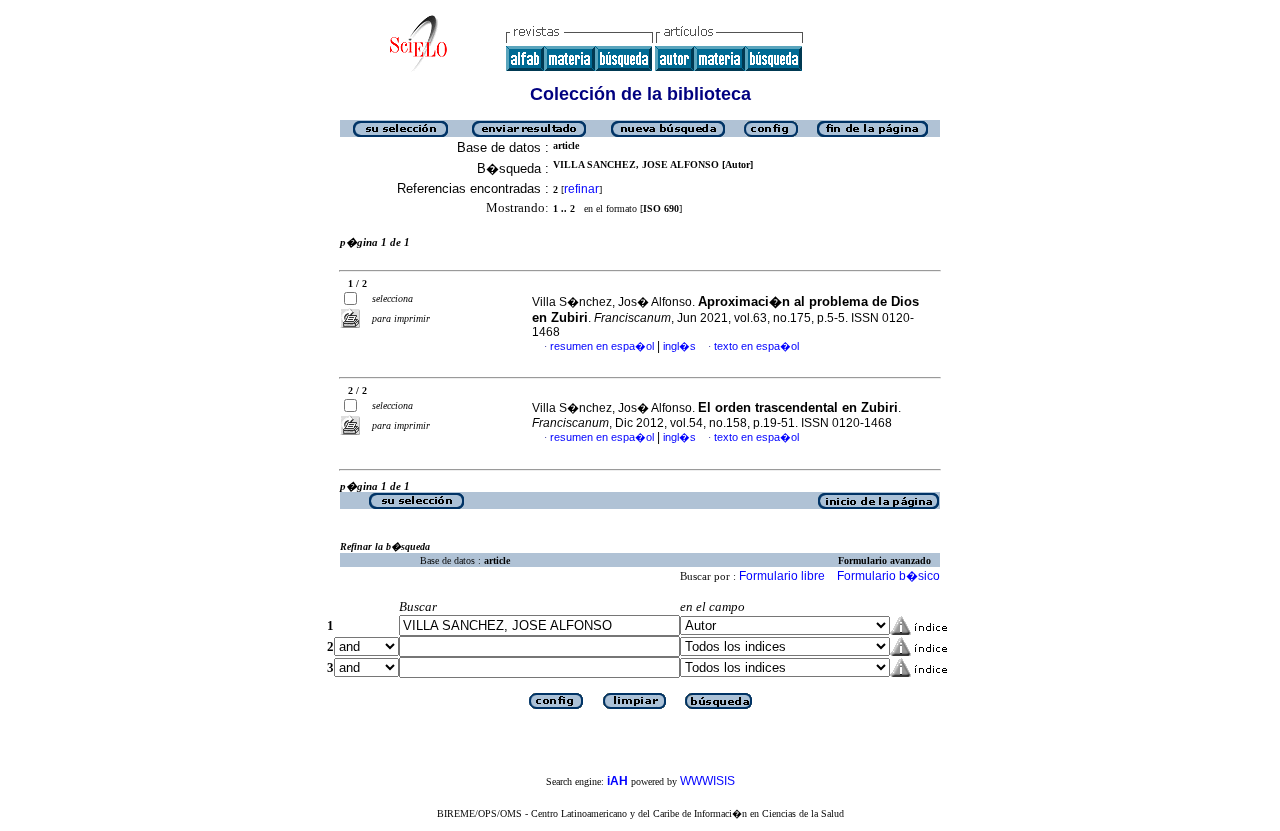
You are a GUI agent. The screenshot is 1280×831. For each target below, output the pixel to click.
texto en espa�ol (756, 346)
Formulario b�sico (888, 576)
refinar (581, 189)
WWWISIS (707, 781)
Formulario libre (782, 576)
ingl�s (679, 346)
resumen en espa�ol (602, 346)
